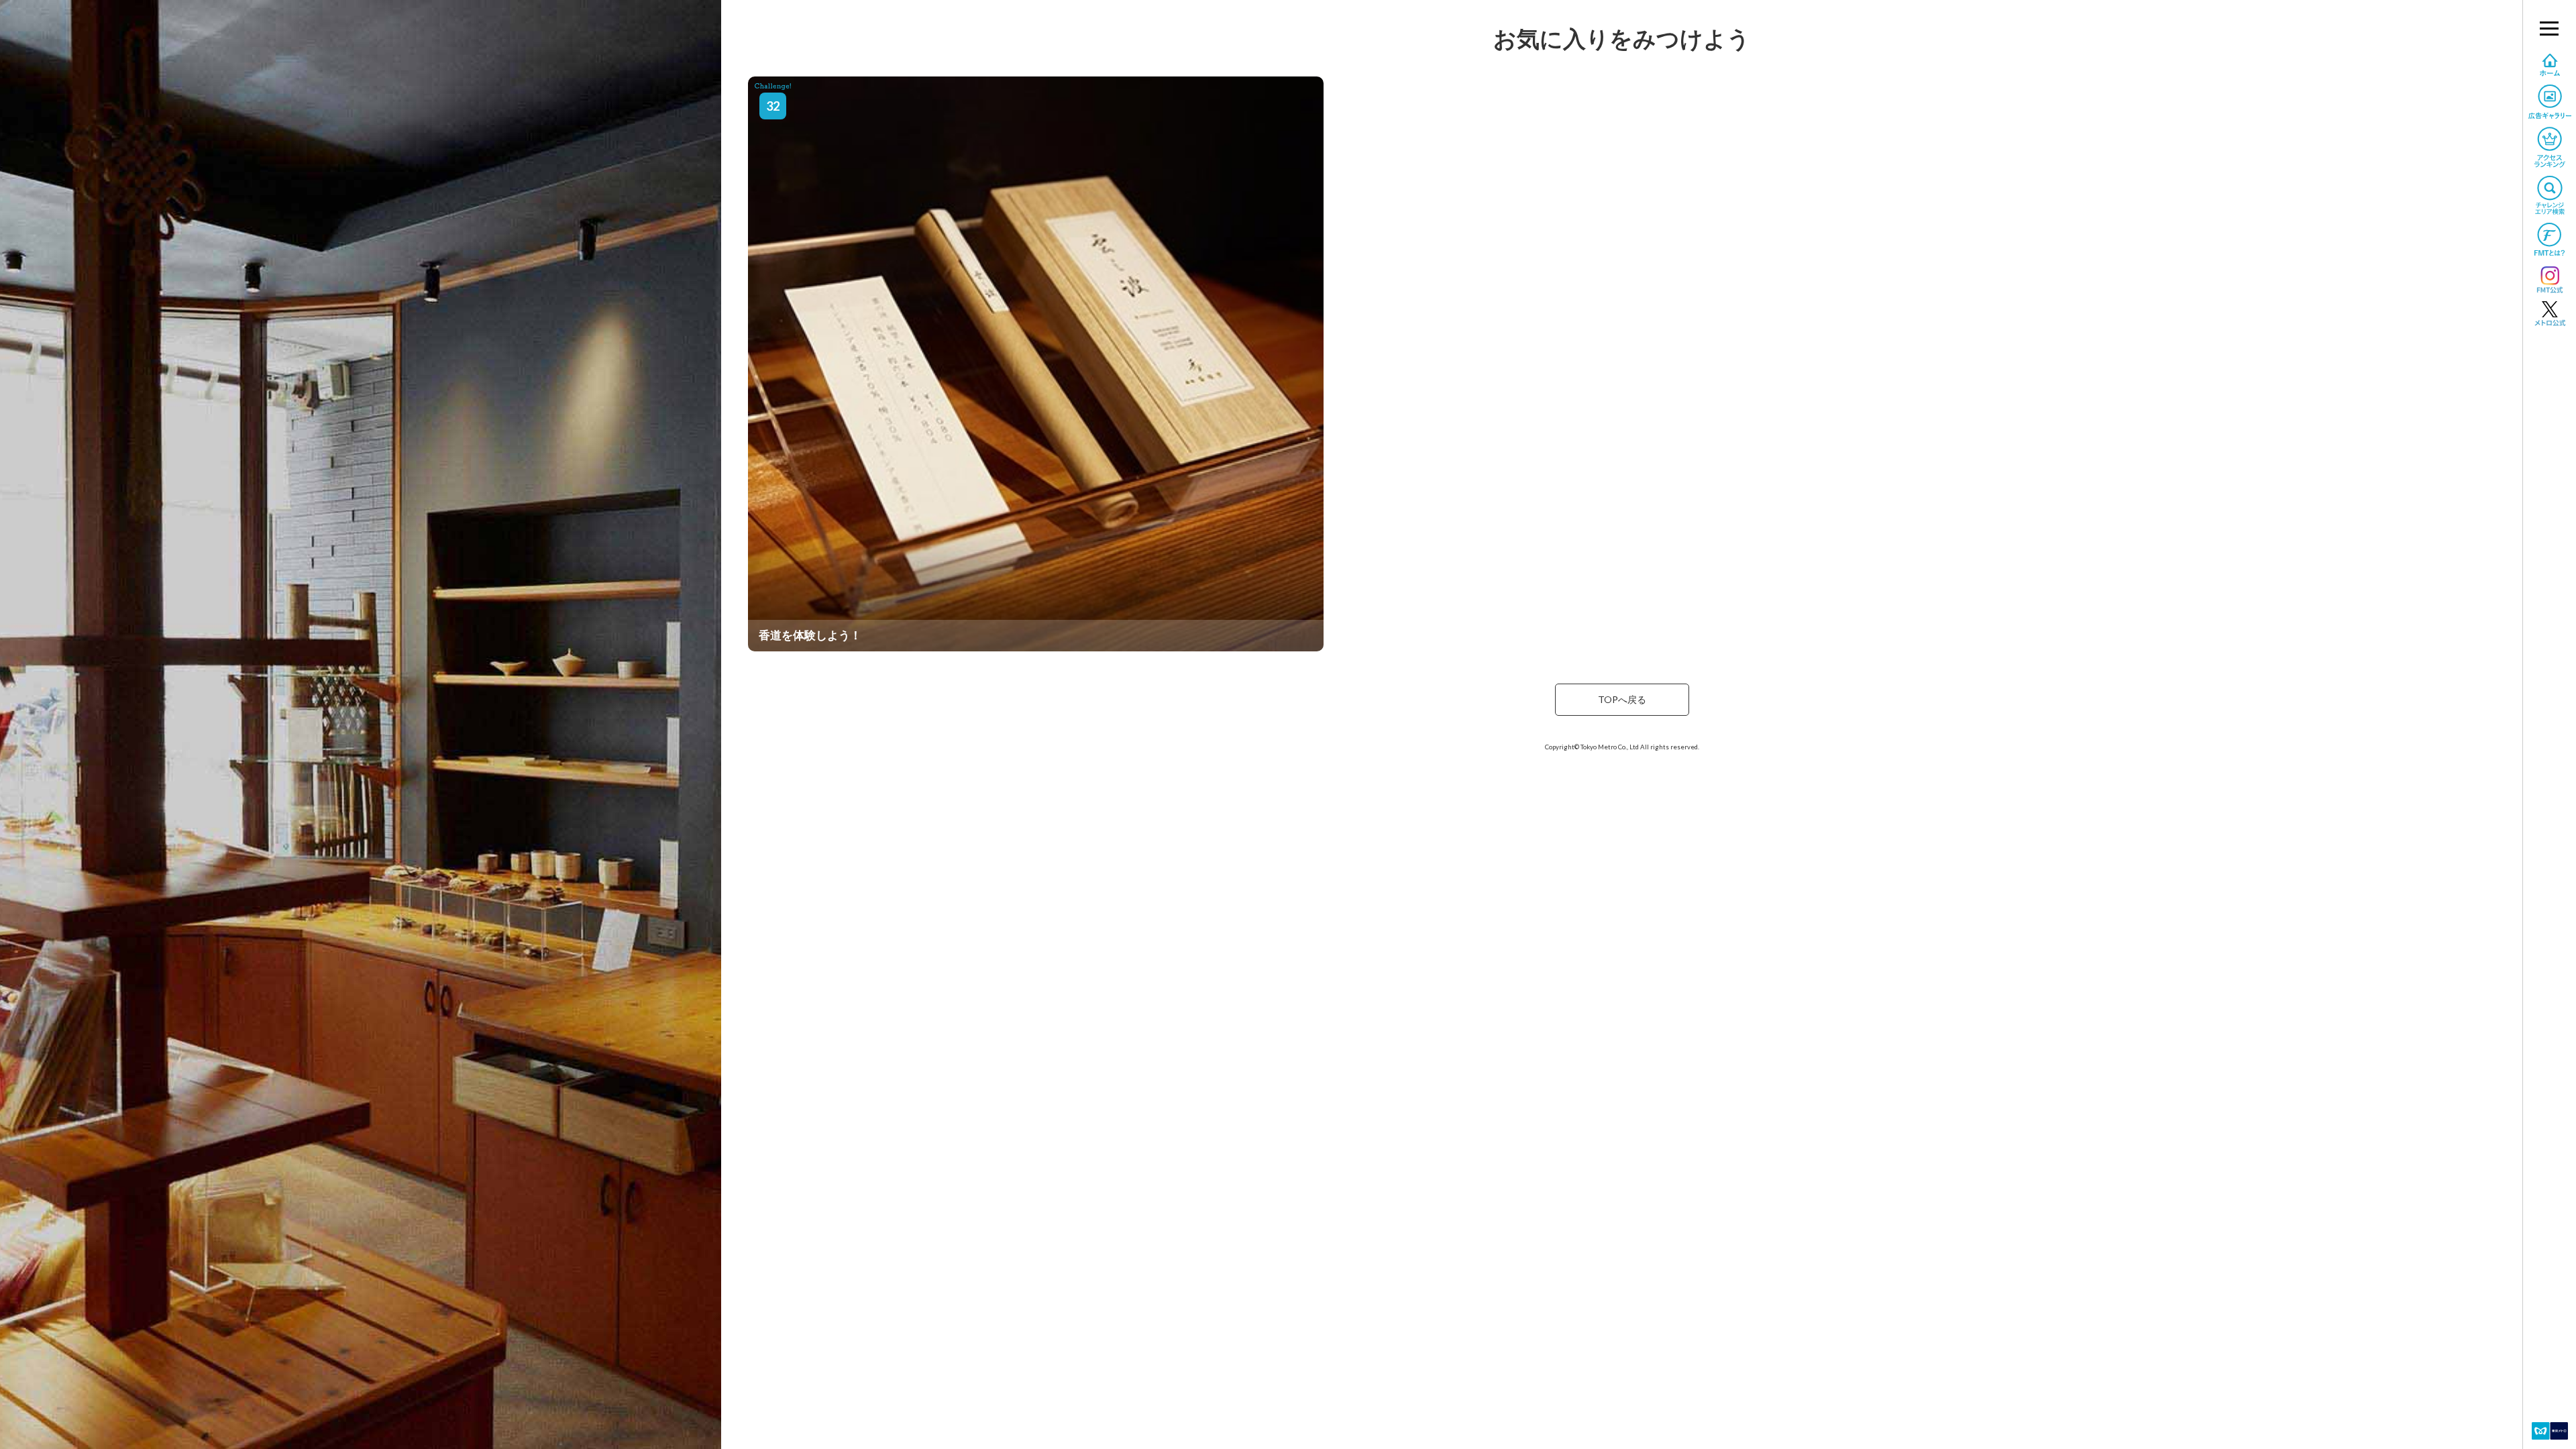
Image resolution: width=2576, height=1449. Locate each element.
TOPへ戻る (1622, 699)
